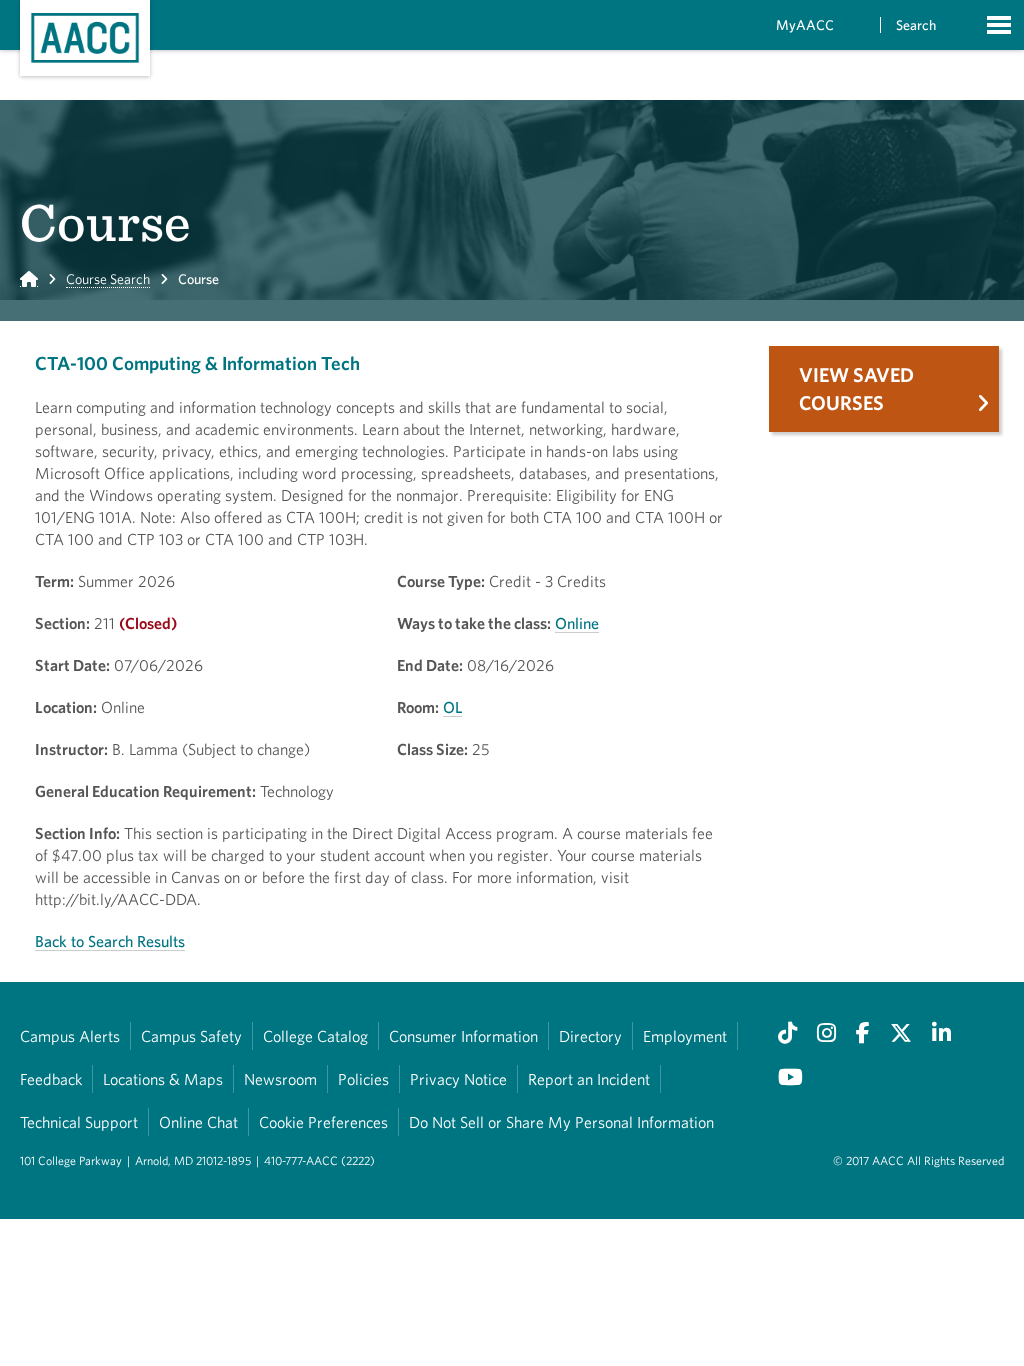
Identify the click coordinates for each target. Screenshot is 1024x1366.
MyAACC (805, 25)
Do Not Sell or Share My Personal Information (561, 1122)
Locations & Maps (163, 1079)
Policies (363, 1079)
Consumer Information (463, 1036)
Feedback (51, 1079)
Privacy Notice (458, 1079)
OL (452, 707)
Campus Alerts (70, 1036)
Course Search (108, 279)
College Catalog (315, 1036)
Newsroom (280, 1079)
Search (916, 25)
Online (577, 623)
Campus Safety (191, 1036)
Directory (590, 1036)
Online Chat (198, 1122)
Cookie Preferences (323, 1122)
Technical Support (79, 1122)
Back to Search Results (110, 941)
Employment (685, 1036)
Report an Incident (589, 1079)
